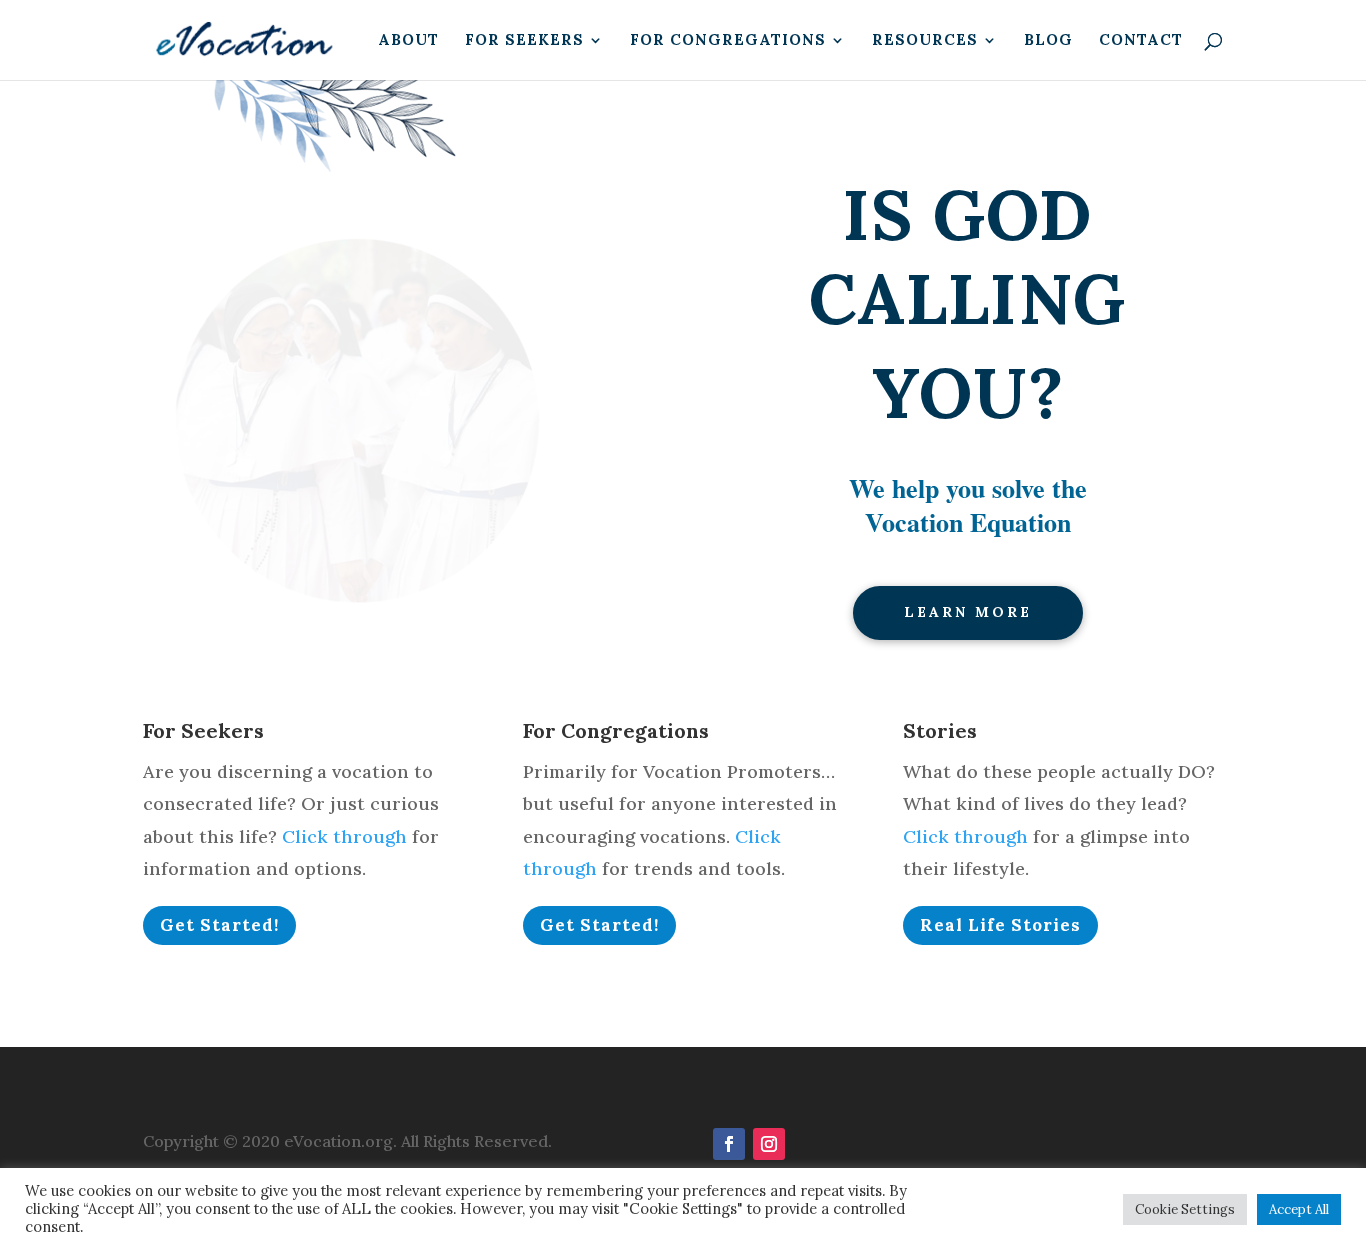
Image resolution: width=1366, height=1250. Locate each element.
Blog (1048, 41)
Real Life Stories (1000, 925)
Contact (1141, 41)
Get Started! (219, 925)
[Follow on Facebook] (729, 1144)
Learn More (968, 612)
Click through (344, 836)
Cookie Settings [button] (1185, 1209)
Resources (925, 41)
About (408, 41)
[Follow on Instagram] (769, 1144)
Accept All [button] (1299, 1209)
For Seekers (524, 41)
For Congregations (728, 41)
